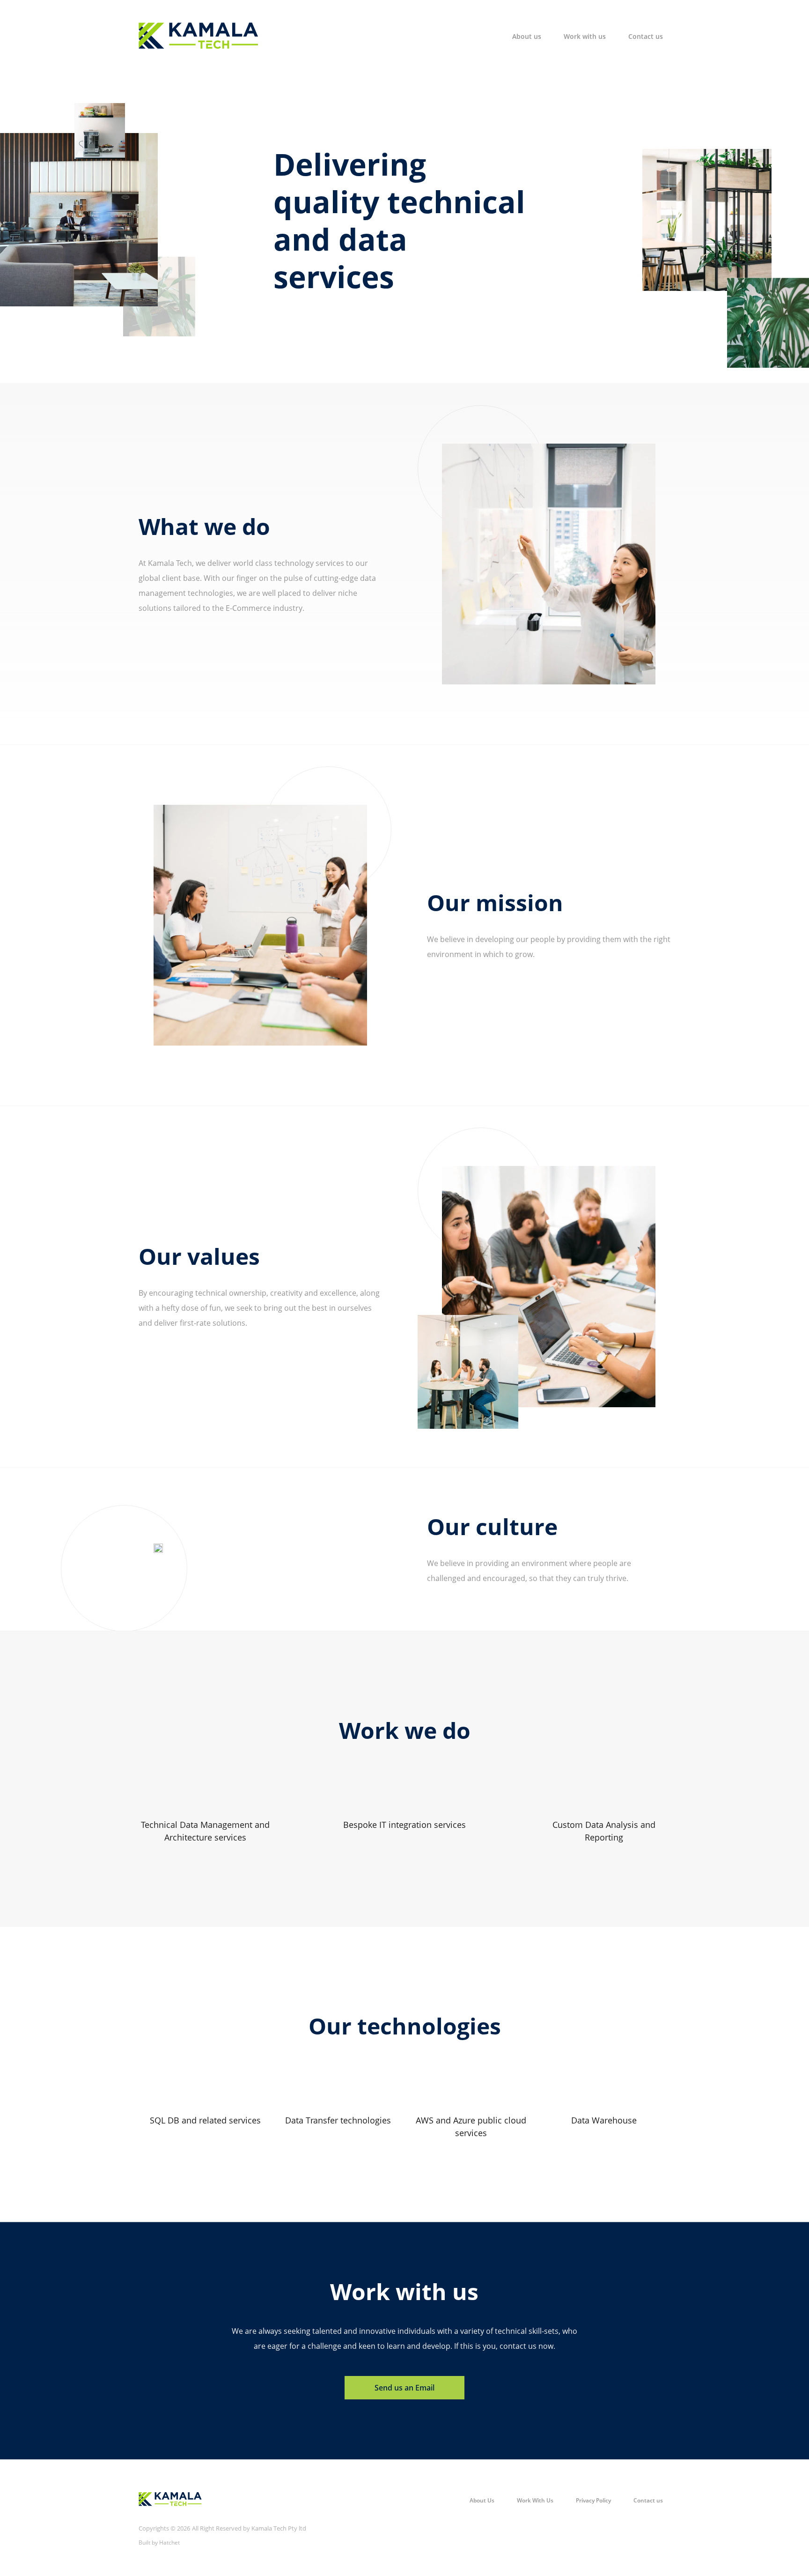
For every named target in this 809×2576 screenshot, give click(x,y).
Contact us (646, 36)
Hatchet (169, 2543)
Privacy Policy (593, 2500)
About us (527, 36)
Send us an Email (404, 2388)
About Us (482, 2500)
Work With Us (535, 2500)
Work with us (585, 36)
